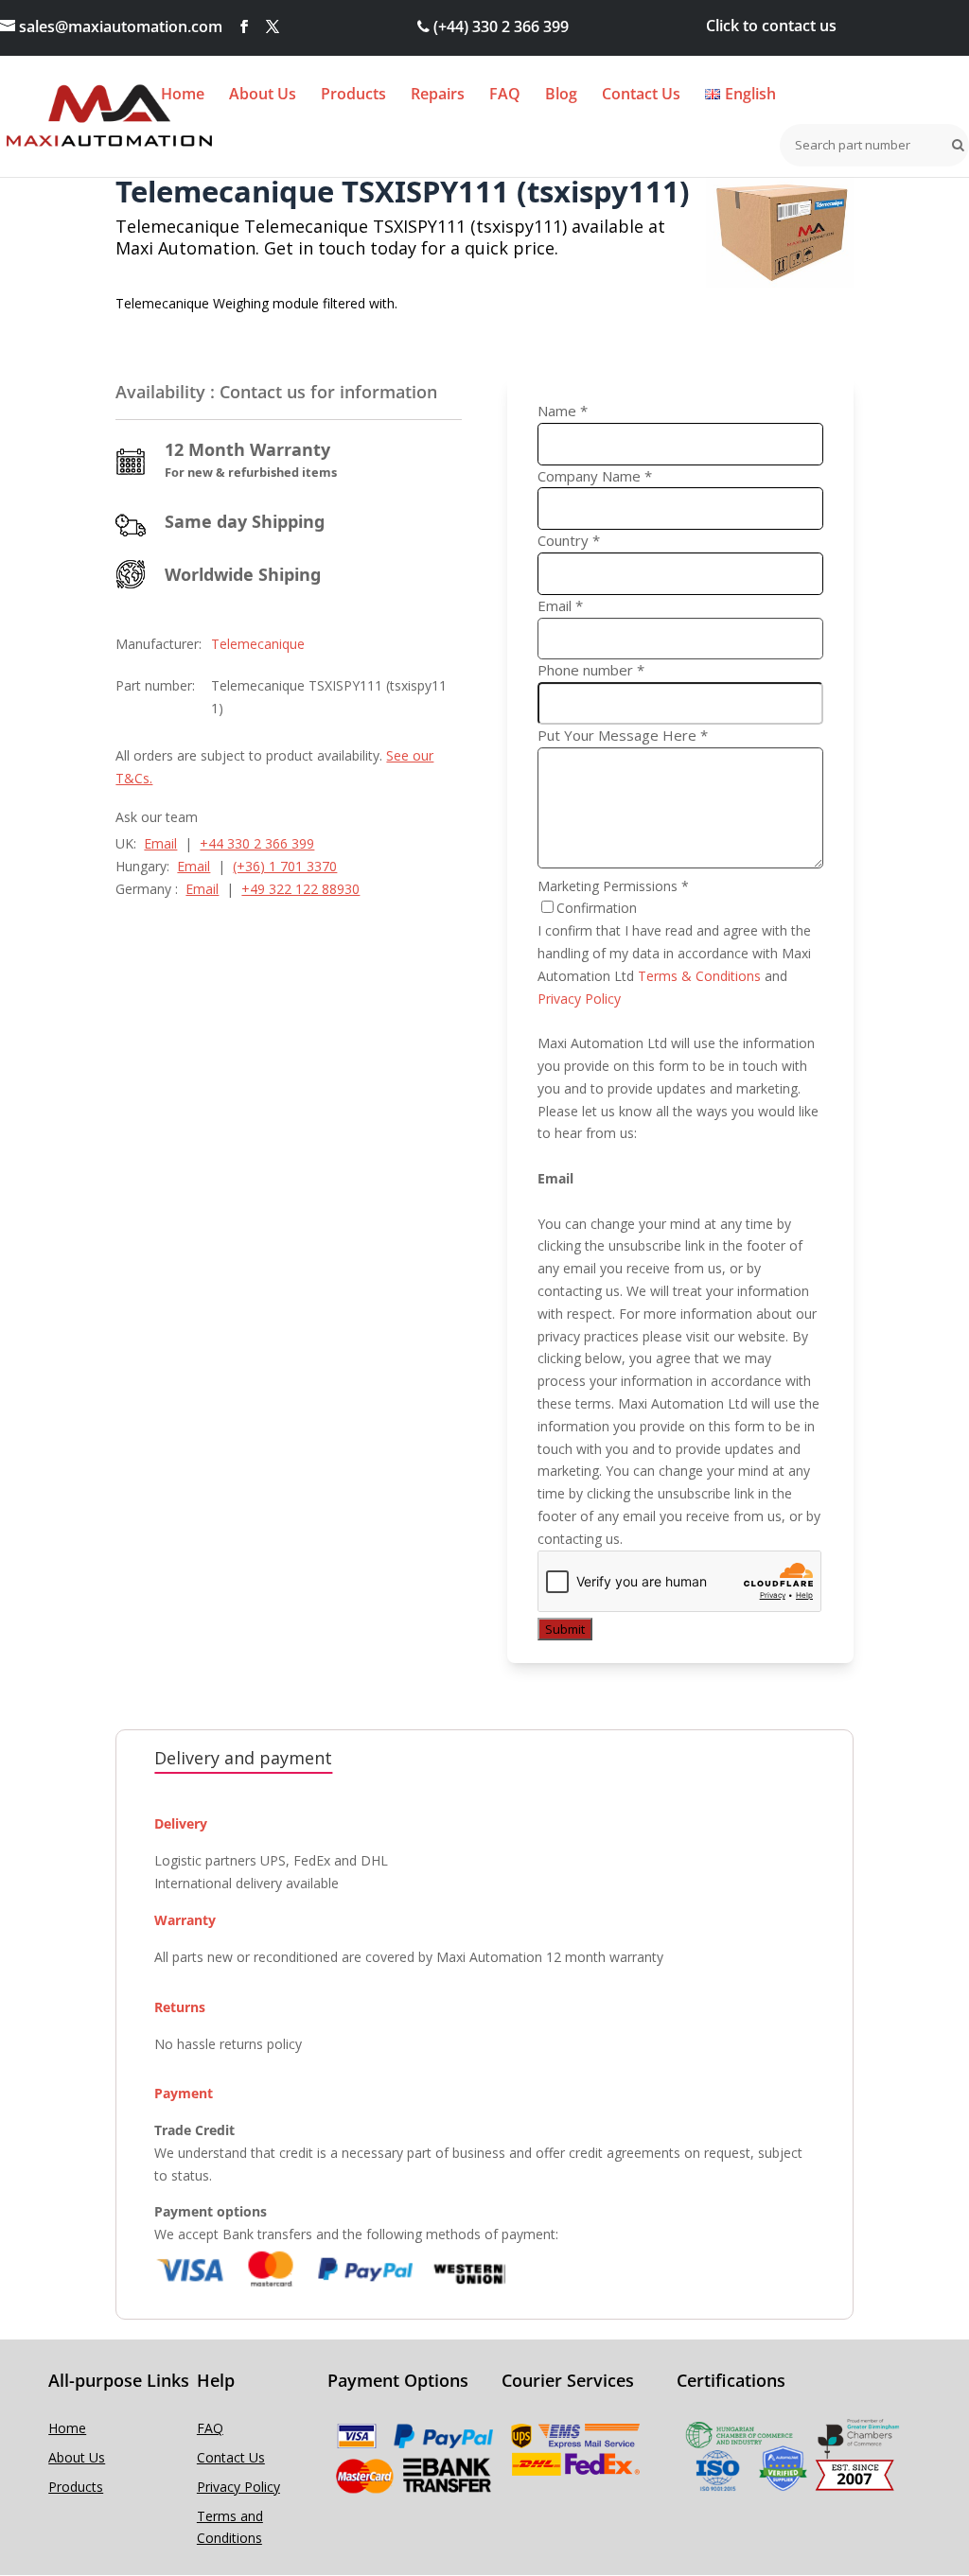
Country (569, 540)
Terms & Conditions (699, 976)
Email (160, 843)
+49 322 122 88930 (300, 889)
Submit (565, 1629)
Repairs (438, 96)
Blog (561, 96)
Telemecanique (258, 644)
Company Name (595, 476)
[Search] (954, 145)
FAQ (505, 96)
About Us (263, 96)
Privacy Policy (579, 999)
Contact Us (641, 96)
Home (183, 96)
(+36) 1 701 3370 (285, 866)
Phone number (591, 670)
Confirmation (597, 908)
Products (353, 96)
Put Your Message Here (623, 735)
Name (563, 411)
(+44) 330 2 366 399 (499, 26)
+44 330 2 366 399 (257, 843)
